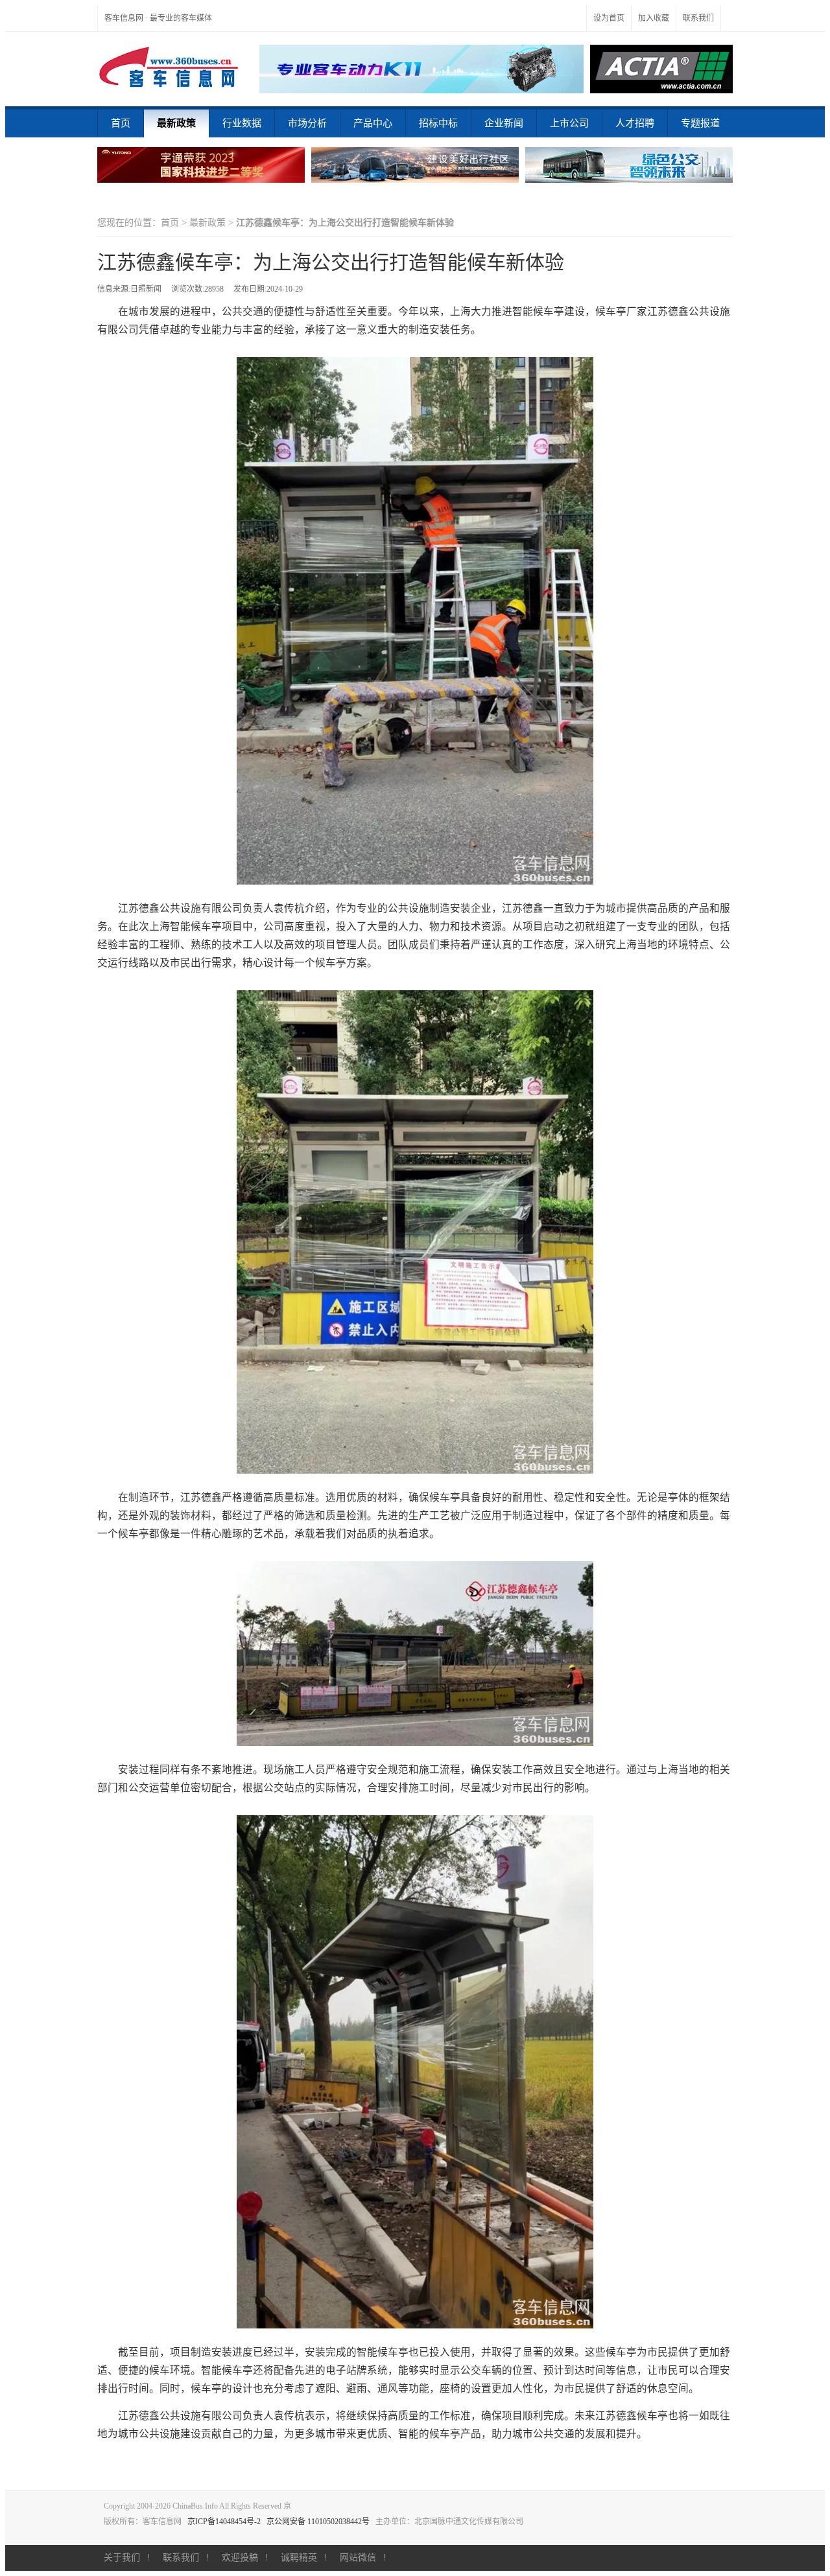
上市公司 (569, 123)
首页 (121, 123)
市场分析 (307, 123)
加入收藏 (654, 18)
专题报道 (700, 123)
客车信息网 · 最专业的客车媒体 (158, 18)
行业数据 (242, 123)
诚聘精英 (299, 2558)
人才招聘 (635, 123)
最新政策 (176, 123)
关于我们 (122, 2558)
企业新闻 (504, 123)
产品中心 (373, 123)
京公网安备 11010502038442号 (318, 2522)
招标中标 (438, 123)
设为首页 (609, 18)
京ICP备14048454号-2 (224, 2522)
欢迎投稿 (240, 2558)
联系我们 (698, 18)
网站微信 (358, 2558)
